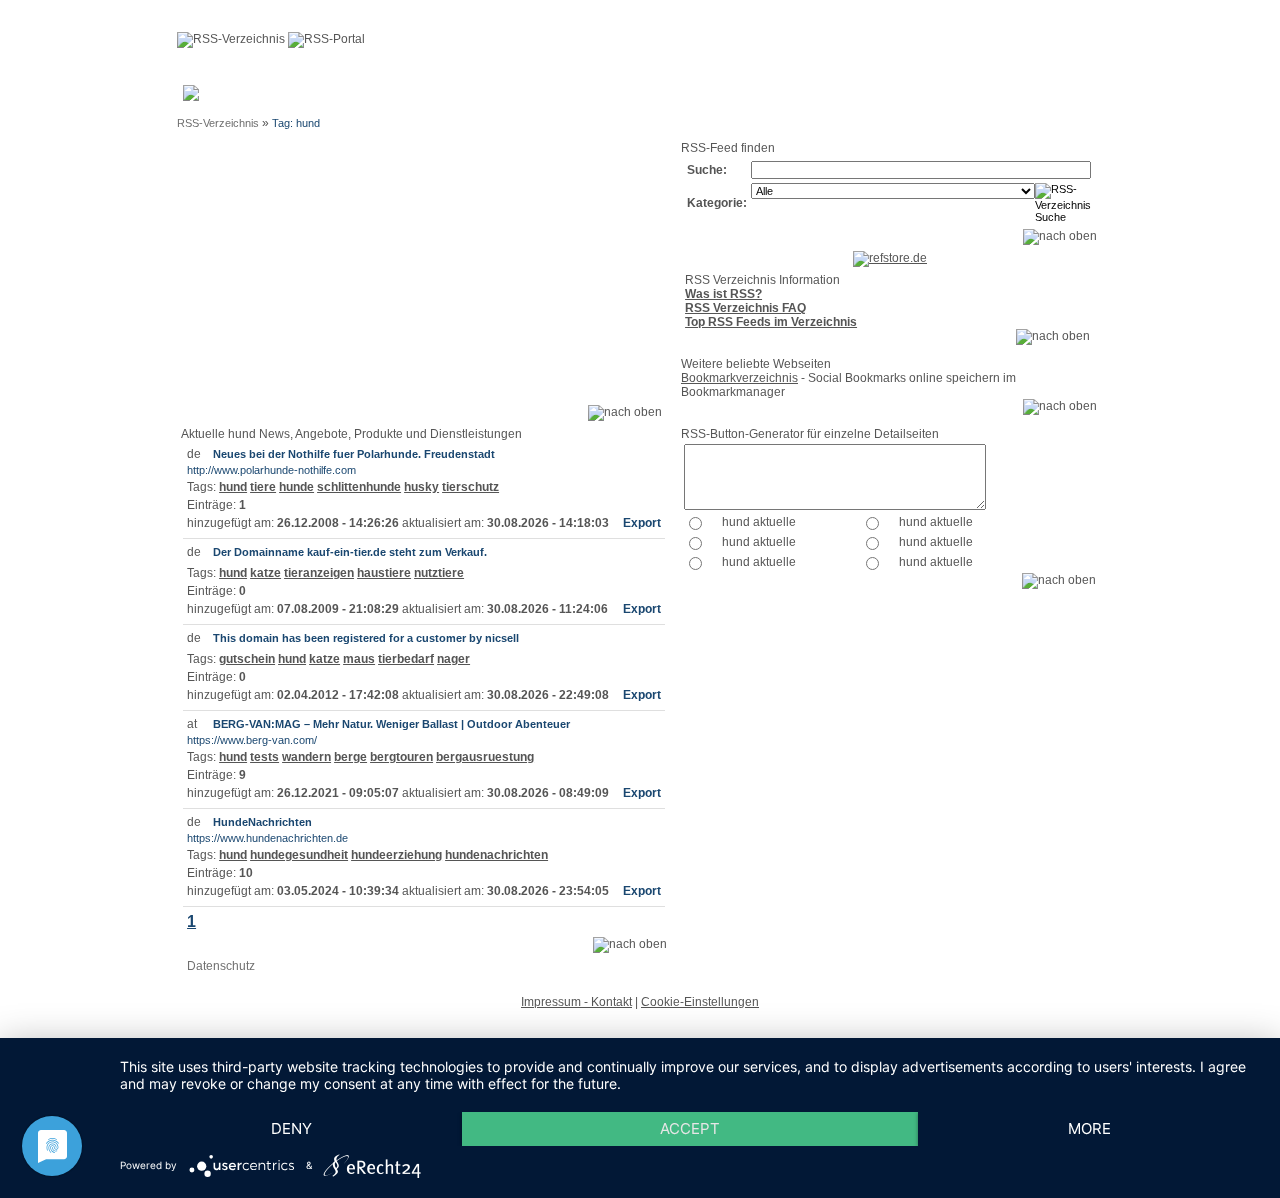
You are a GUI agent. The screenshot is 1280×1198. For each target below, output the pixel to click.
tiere (263, 487)
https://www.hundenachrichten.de (267, 838)
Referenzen (713, 92)
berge (350, 757)
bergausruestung (485, 757)
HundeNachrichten (262, 822)
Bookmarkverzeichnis (739, 378)
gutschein (247, 659)
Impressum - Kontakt (576, 1002)
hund (233, 487)
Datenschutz (221, 966)
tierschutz (470, 487)
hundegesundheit (299, 855)
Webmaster (548, 92)
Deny (291, 1128)
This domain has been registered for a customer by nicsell (366, 638)
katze (265, 573)
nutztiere (439, 573)
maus (359, 659)
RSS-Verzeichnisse (806, 99)
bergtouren (401, 757)
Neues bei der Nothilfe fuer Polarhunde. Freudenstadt (354, 454)
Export (642, 523)
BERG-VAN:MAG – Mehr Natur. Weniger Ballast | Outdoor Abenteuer (391, 724)
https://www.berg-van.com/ (252, 740)
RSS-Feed (1051, 99)
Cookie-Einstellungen (700, 1002)
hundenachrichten (496, 855)
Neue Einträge (448, 99)
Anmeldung (371, 92)
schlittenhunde (359, 487)
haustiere (384, 573)
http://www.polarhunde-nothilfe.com (271, 470)
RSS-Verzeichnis (218, 123)
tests (264, 757)
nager (453, 659)
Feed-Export (620, 99)
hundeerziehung (396, 855)
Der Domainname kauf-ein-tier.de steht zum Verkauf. (350, 552)
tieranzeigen (319, 573)
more (1089, 1128)
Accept (690, 1128)
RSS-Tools (982, 99)
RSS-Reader (907, 99)
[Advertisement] (423, 280)
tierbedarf (406, 659)
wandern (306, 757)
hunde (296, 487)
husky (421, 487)
